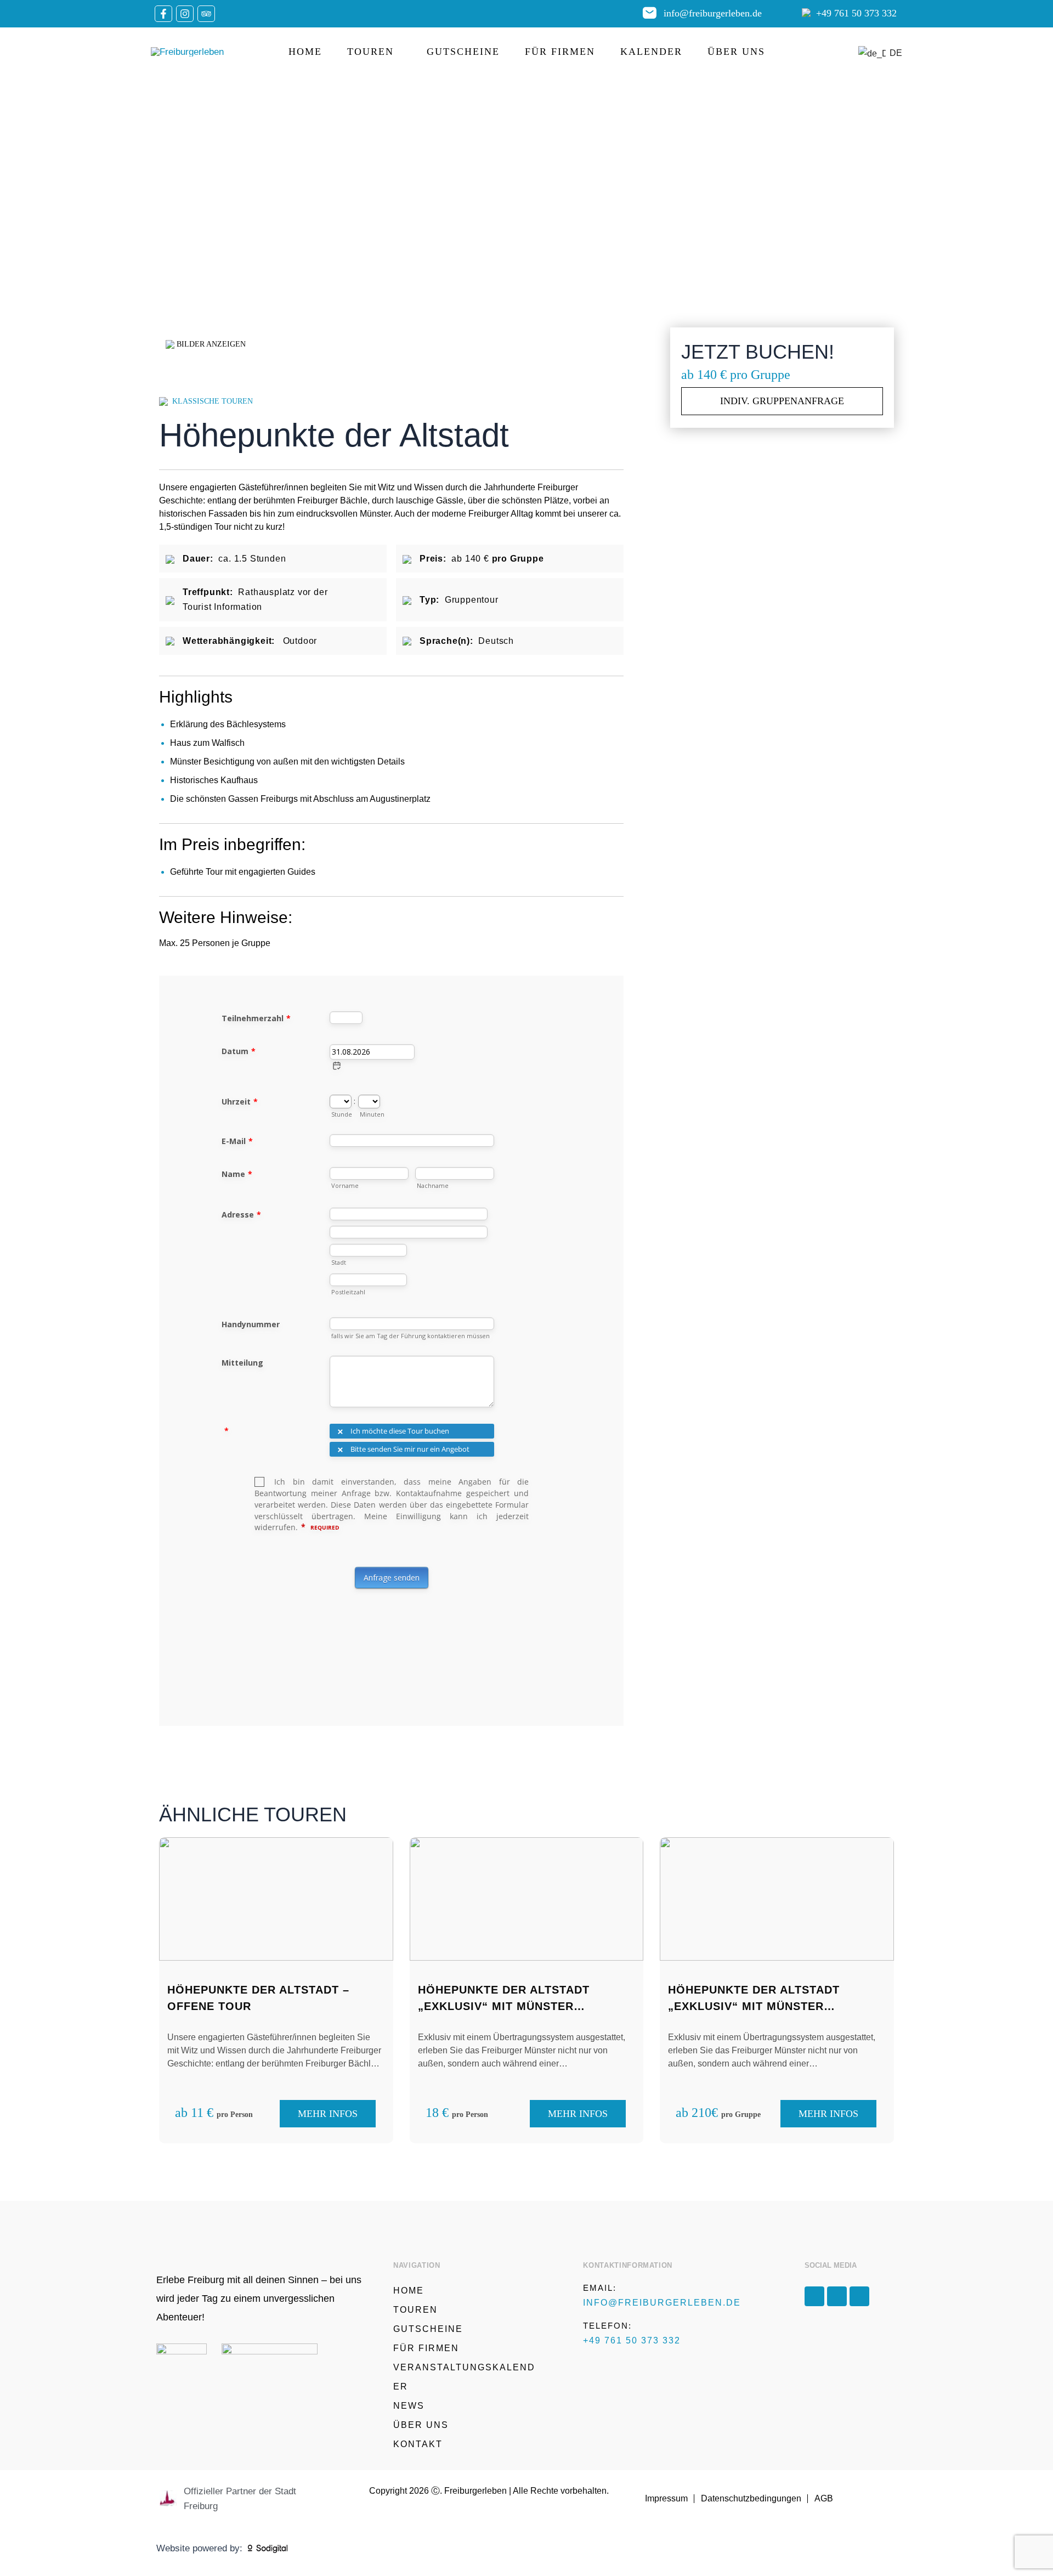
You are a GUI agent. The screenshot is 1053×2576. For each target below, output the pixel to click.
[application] (398, 52)
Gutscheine (463, 52)
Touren (370, 52)
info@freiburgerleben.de (713, 13)
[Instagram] (185, 14)
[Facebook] (163, 14)
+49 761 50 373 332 (856, 13)
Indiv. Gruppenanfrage (782, 401)
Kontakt (418, 2444)
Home (305, 52)
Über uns (736, 52)
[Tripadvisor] (206, 14)
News (409, 2406)
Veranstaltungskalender (464, 2377)
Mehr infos (328, 2114)
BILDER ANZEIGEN (210, 344)
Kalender (651, 52)
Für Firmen (560, 52)
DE (890, 53)
